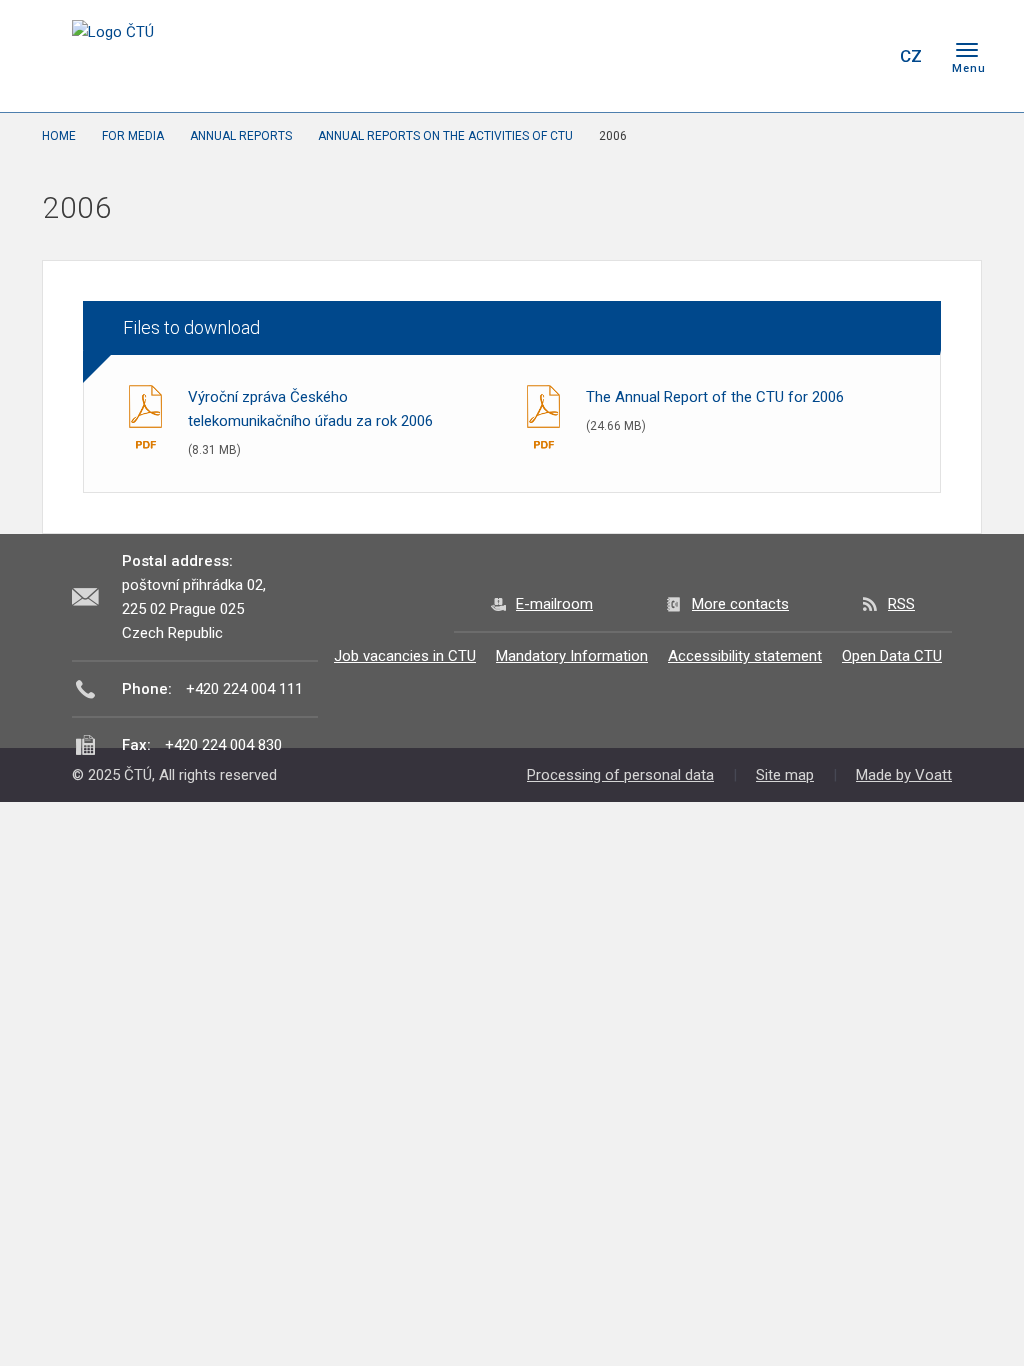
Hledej (860, 56)
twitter (775, 56)
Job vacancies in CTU (405, 656)
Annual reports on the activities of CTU (445, 136)
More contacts (740, 604)
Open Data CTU (892, 656)
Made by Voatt (904, 775)
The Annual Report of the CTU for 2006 (715, 397)
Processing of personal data (620, 775)
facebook (740, 56)
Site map (785, 775)
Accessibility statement (745, 656)
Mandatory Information (572, 656)
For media (133, 136)
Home (59, 136)
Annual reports (241, 136)
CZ (911, 56)
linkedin (810, 56)
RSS (901, 604)
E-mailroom (554, 604)
